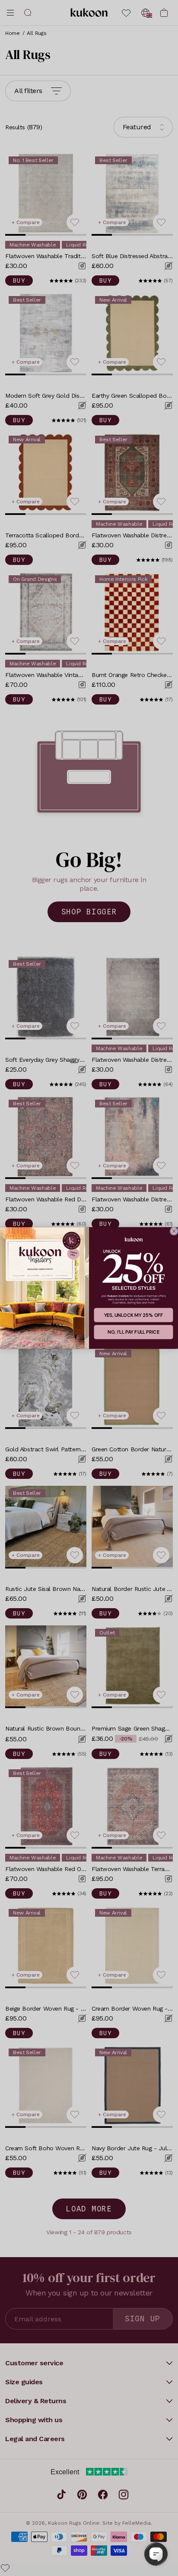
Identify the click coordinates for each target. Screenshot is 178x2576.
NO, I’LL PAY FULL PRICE (133, 1332)
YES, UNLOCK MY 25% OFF (134, 1315)
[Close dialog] (174, 1231)
